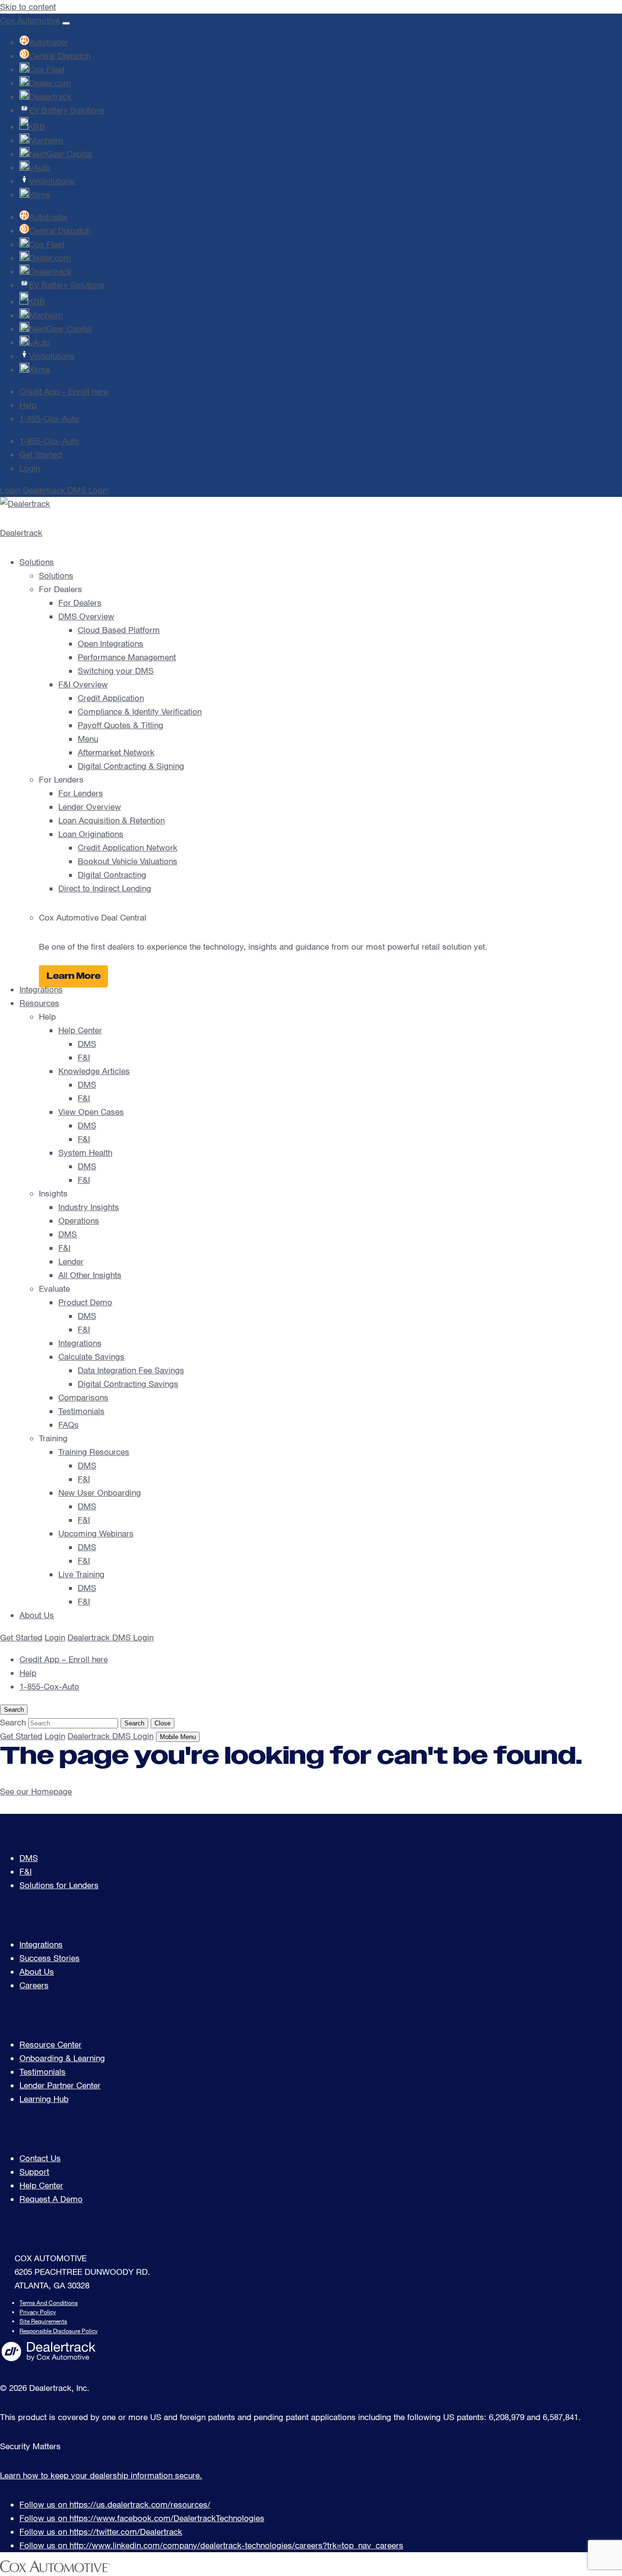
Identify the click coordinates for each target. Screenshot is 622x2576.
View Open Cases (91, 1112)
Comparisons (83, 1397)
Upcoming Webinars (96, 1533)
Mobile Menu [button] (178, 1737)
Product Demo (85, 1302)
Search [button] (14, 1710)
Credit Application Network (128, 847)
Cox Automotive (30, 20)
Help (28, 405)
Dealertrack (21, 533)
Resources (39, 1003)
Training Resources (94, 1452)
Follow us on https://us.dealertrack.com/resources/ (115, 2504)
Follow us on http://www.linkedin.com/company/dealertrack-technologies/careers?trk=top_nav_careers (211, 2545)
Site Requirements (43, 2321)
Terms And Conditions (49, 2303)
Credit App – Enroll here (64, 391)
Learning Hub (44, 2099)
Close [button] (163, 1723)
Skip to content (28, 7)
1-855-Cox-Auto (49, 418)
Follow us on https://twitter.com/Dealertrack (101, 2532)
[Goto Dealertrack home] (49, 2359)
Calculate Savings (91, 1356)
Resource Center (51, 2044)
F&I (84, 1057)
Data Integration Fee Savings (131, 1370)
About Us (37, 1615)
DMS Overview (86, 616)
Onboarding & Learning (62, 2058)
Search (134, 1723)
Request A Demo (51, 2199)
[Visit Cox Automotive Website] (55, 2569)
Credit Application (111, 698)
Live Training (81, 1574)
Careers (34, 1985)
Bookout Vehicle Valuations (128, 861)
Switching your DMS (116, 671)
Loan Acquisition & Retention (112, 820)
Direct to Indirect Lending (105, 888)
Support (34, 2172)
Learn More (74, 976)
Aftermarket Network (116, 752)
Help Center (80, 1030)
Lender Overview (90, 807)
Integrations (41, 989)
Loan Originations (91, 834)
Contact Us (40, 2158)
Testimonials (81, 1411)
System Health (85, 1152)
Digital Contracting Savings (128, 1384)
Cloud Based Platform (119, 630)
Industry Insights (89, 1207)
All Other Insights (90, 1275)
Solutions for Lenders (59, 1885)
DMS (87, 1044)
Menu (88, 739)
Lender (71, 1261)
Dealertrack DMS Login (66, 490)
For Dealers (80, 603)
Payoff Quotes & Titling (121, 725)
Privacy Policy (38, 2312)
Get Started (41, 454)
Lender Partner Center (60, 2085)
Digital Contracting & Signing (131, 766)
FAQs (69, 1424)
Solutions (37, 562)
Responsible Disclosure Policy (59, 2331)
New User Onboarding (100, 1493)
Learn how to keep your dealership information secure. (101, 2475)
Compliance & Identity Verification (140, 711)
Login (30, 468)
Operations (79, 1220)
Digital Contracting (112, 875)
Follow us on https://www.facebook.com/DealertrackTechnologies (142, 2518)
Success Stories (50, 1958)
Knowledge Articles (94, 1071)
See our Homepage (36, 1791)
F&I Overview (83, 684)
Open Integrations (111, 643)
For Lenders (81, 793)
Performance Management (127, 657)
